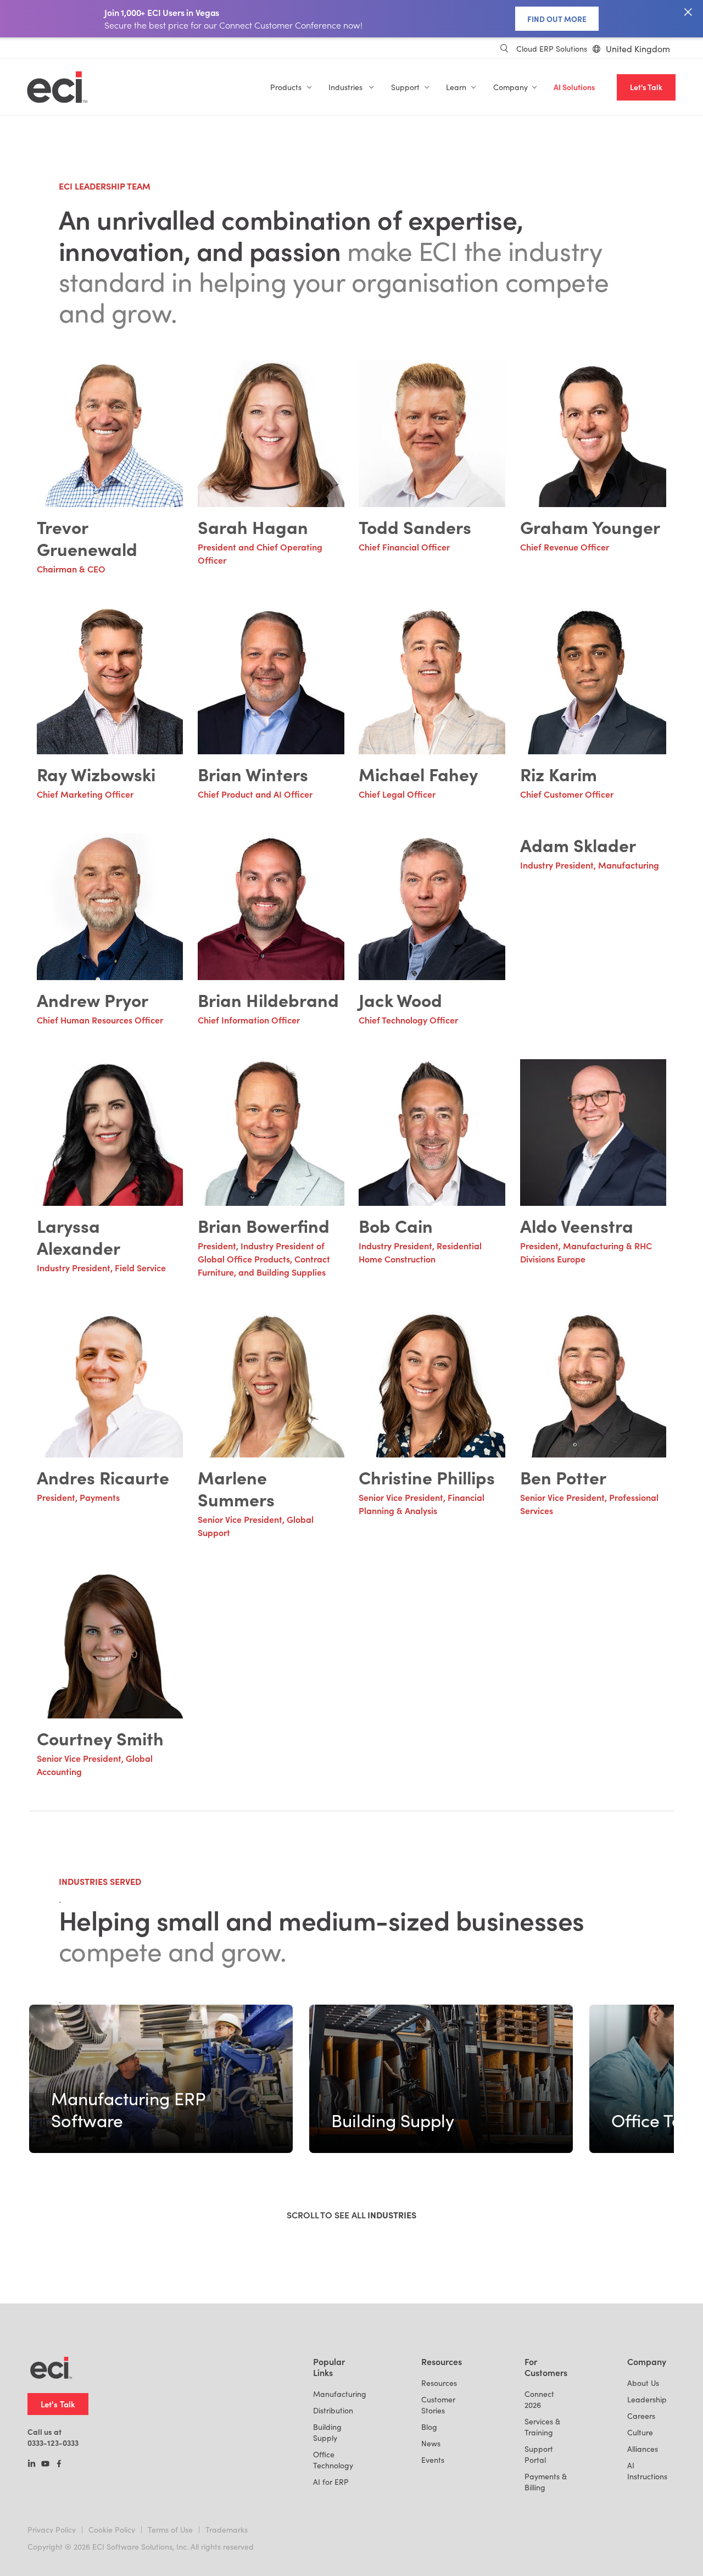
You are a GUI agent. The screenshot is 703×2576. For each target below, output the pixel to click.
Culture (640, 2432)
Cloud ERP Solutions (552, 49)
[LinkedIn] (32, 2464)
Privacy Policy (52, 2530)
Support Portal (539, 2454)
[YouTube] (45, 2464)
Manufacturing (340, 2394)
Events (433, 2460)
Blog (429, 2427)
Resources (439, 2383)
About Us (643, 2383)
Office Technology (333, 2460)
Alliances (643, 2449)
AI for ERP (331, 2482)
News (431, 2443)
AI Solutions (574, 87)
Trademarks (227, 2530)
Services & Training (542, 2427)
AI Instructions (647, 2471)
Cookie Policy (112, 2530)
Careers (641, 2416)
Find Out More (557, 19)
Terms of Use (170, 2530)
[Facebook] (59, 2464)
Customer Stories (438, 2405)
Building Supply (327, 2432)
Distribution (333, 2410)
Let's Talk (646, 87)
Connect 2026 (539, 2399)
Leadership (647, 2399)
